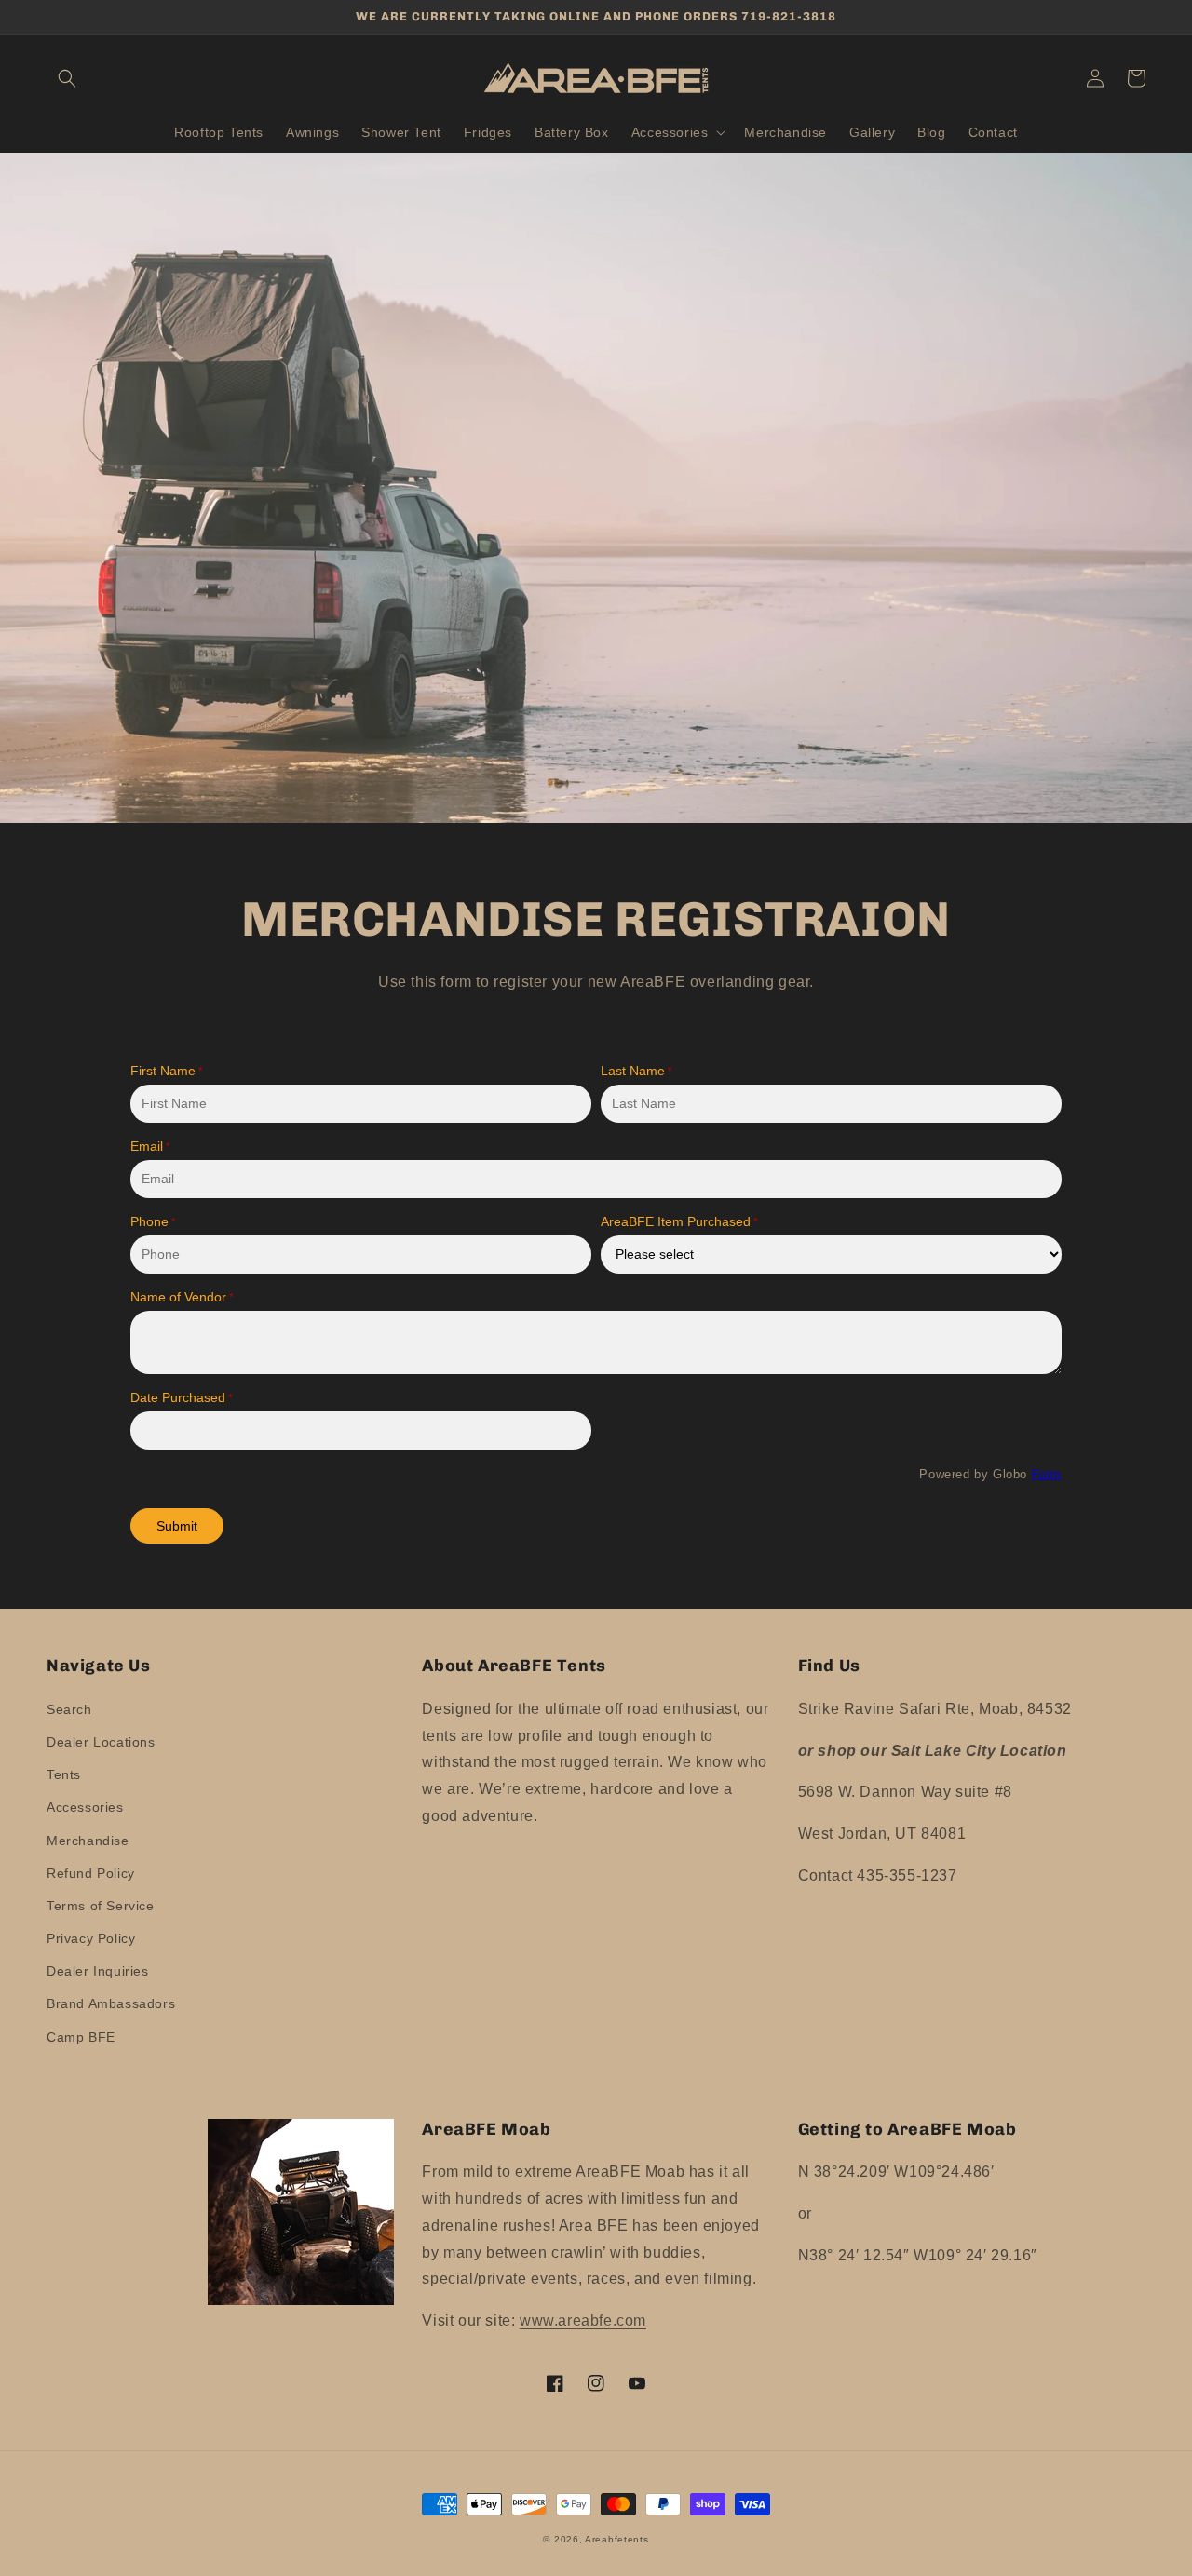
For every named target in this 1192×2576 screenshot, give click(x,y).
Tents (64, 1774)
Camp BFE (81, 2037)
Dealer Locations (101, 1742)
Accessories (85, 1807)
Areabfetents (616, 2539)
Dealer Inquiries (98, 1971)
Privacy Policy (91, 1938)
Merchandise (88, 1841)
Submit (177, 1526)
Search (69, 1709)
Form (1047, 1474)
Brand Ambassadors (111, 2003)
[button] (67, 78)
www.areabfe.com (583, 2320)
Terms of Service (101, 1906)
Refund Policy (91, 1873)
